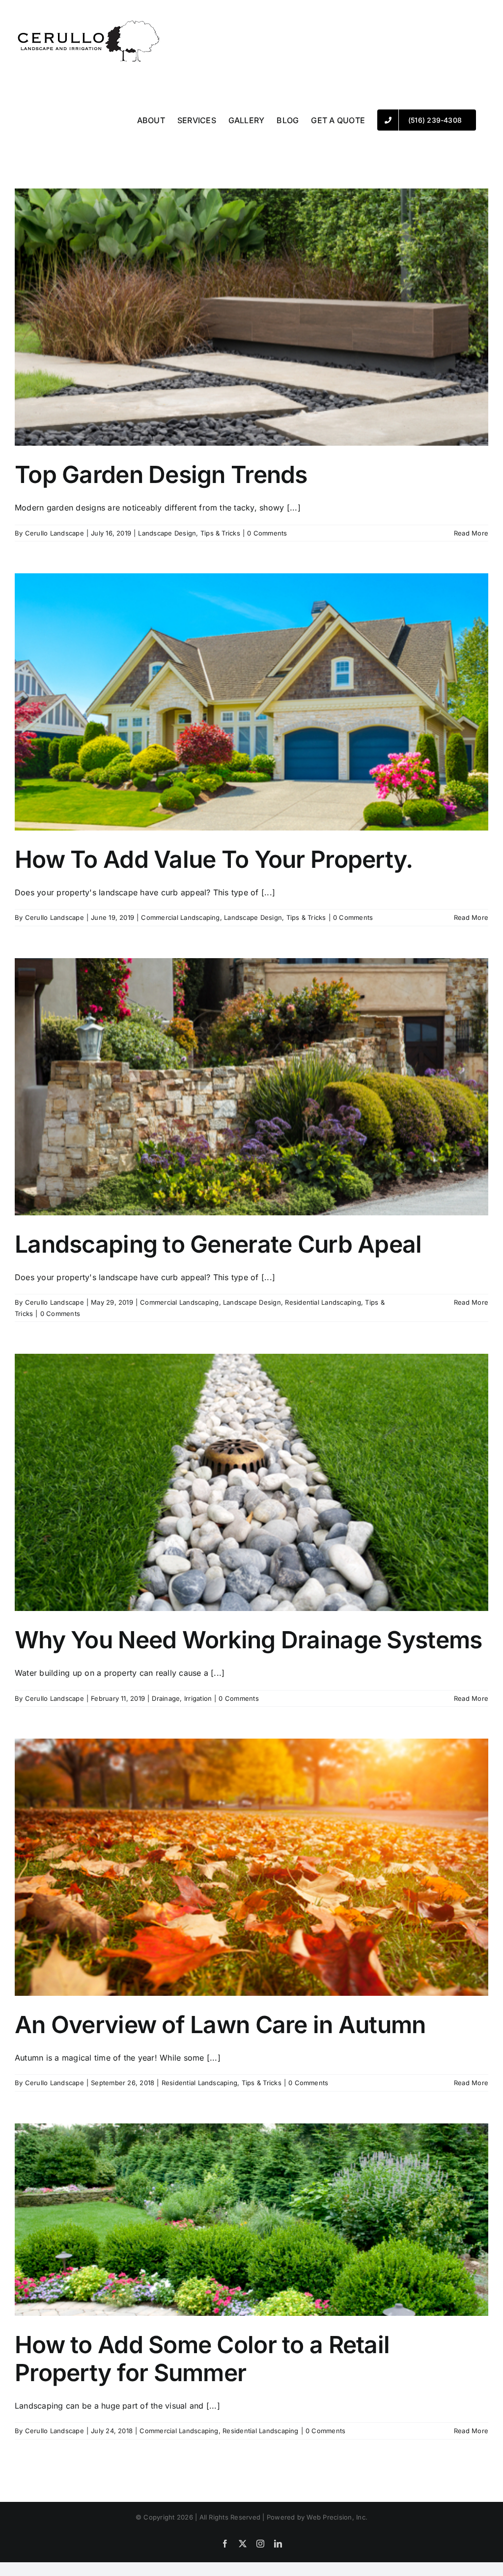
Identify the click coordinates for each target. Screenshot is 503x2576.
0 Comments (267, 533)
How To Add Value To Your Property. (214, 859)
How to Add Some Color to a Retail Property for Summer (202, 2359)
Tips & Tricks (220, 533)
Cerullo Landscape (55, 533)
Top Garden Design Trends (161, 474)
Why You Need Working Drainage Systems (248, 1640)
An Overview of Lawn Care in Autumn (220, 2025)
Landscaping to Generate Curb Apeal (218, 1244)
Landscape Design (167, 533)
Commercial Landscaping (180, 917)
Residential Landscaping (323, 1302)
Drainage (166, 1698)
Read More (471, 533)
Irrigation (198, 1698)
